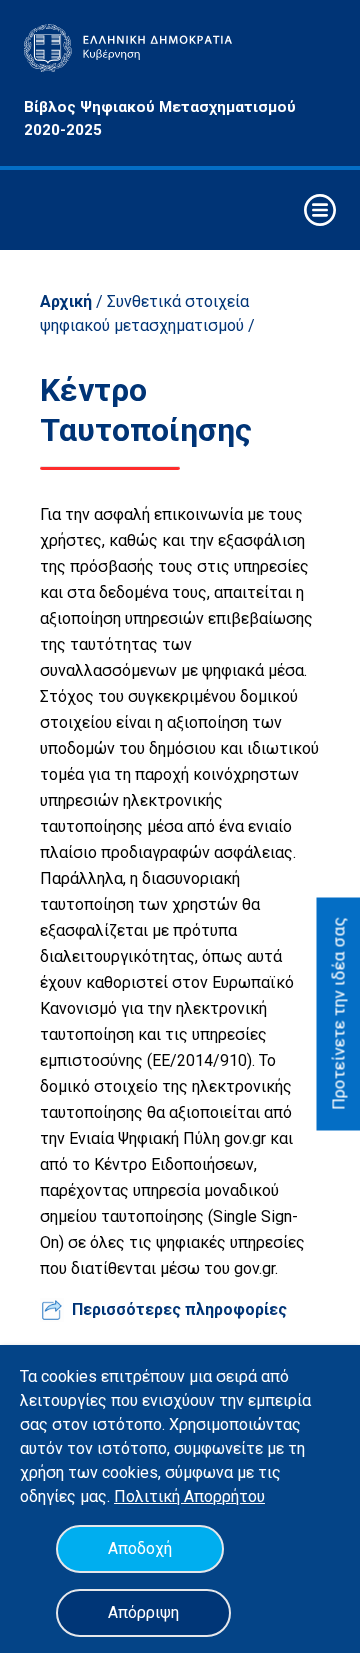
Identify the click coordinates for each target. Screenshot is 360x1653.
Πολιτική (149, 1496)
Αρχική (66, 301)
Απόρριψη (143, 1612)
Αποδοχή (140, 1548)
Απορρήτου (224, 1496)
